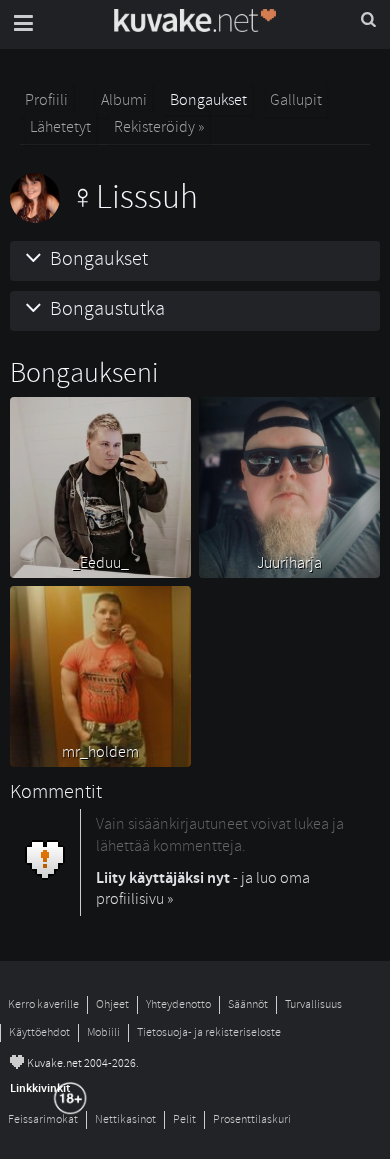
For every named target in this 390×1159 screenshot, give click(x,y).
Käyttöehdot (39, 1032)
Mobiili (103, 1032)
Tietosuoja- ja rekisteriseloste (209, 1032)
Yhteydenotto (178, 1004)
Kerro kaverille (43, 1004)
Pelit (184, 1119)
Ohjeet (112, 1004)
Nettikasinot (125, 1119)
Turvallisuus (313, 1004)
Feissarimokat (43, 1119)
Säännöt (248, 1004)
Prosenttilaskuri (252, 1119)
